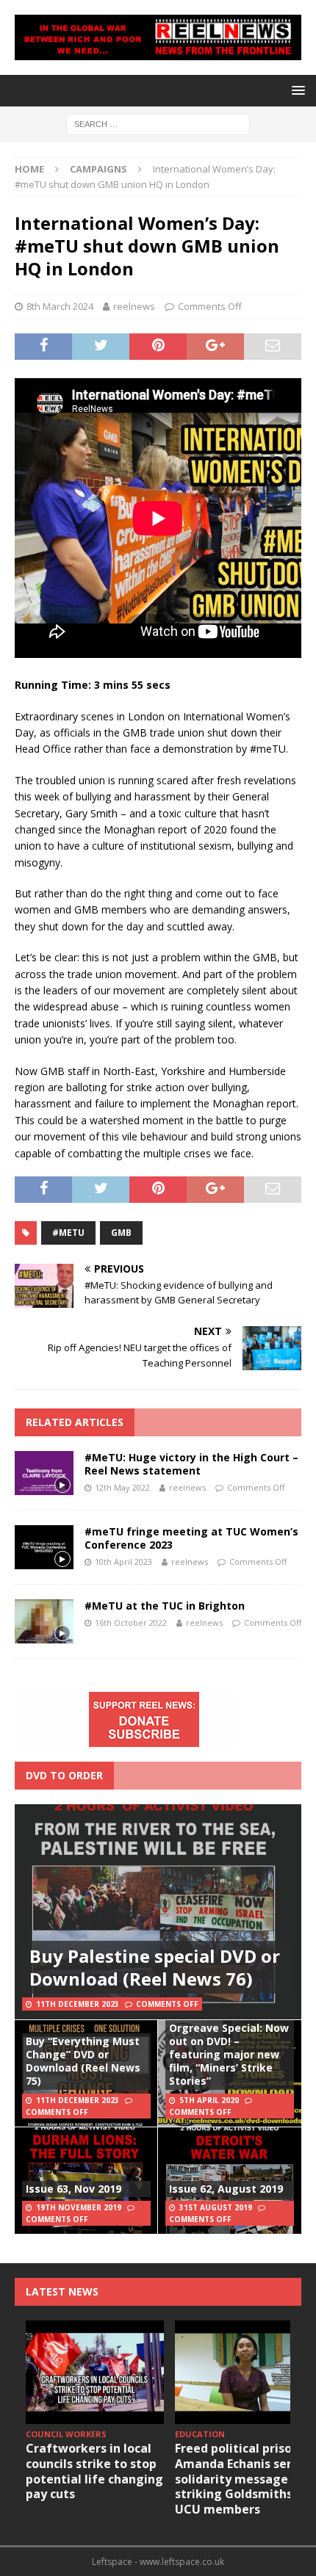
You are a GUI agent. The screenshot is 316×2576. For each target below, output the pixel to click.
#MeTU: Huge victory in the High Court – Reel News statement (191, 1464)
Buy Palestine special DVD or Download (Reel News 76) (155, 1967)
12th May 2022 (122, 1487)
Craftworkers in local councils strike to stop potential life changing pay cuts (94, 2471)
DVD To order (64, 1775)
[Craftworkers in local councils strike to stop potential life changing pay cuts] (95, 2372)
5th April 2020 (209, 2100)
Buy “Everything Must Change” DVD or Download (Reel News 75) (83, 2061)
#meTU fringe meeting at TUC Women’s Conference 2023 (191, 1538)
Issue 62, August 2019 (226, 2189)
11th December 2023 (78, 2004)
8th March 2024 (60, 306)
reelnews (134, 306)
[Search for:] (158, 123)
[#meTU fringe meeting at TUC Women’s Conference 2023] (44, 1547)
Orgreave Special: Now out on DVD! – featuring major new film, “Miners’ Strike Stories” (229, 2055)
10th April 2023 (123, 1562)
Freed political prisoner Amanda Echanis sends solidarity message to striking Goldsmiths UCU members (243, 2479)
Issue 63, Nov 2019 (73, 2189)
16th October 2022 (131, 1622)
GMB (121, 1233)
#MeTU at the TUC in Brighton (165, 1606)
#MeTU (68, 1233)
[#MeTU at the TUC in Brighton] (44, 1621)
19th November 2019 (79, 2207)
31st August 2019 (216, 2207)
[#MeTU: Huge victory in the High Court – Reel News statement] (44, 1473)
